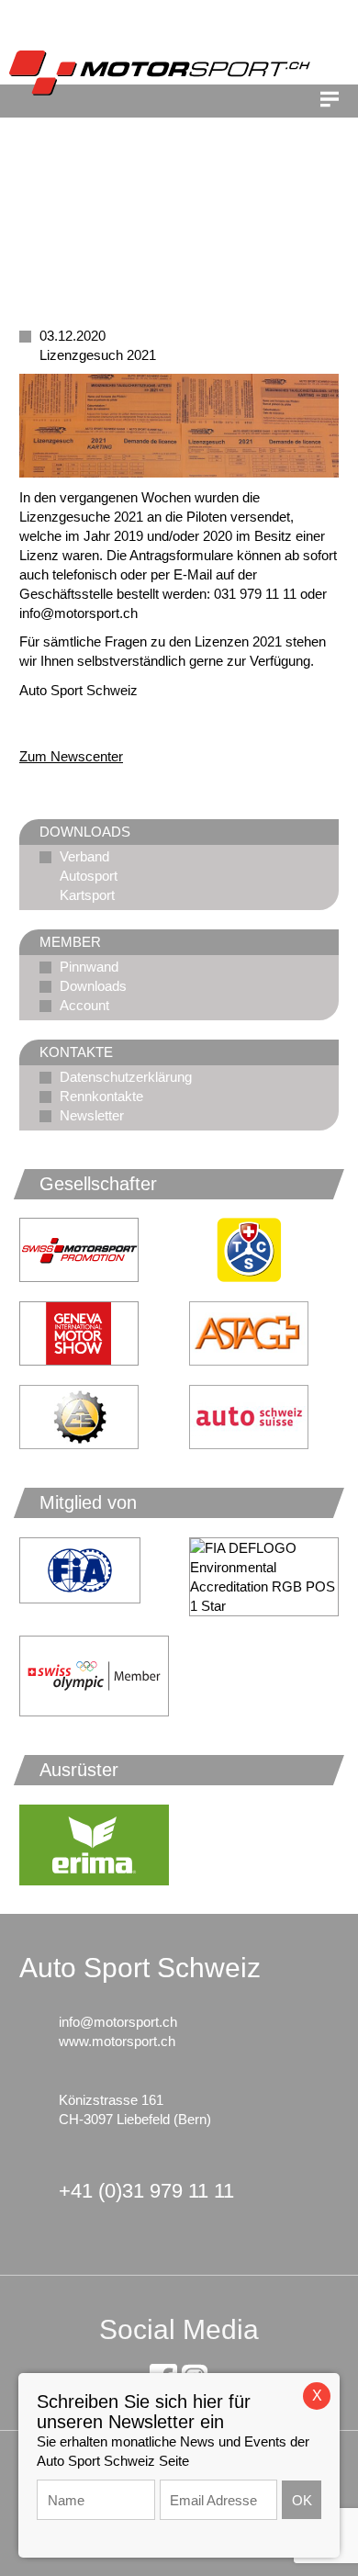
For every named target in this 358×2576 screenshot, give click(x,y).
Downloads (93, 986)
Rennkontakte (101, 1096)
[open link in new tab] (264, 1250)
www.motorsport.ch (117, 2041)
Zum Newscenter (71, 756)
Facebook (69, 723)
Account (84, 1005)
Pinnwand (89, 967)
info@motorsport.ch (118, 2022)
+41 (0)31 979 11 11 (146, 2191)
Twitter (106, 723)
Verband (84, 856)
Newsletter (92, 1115)
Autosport (89, 876)
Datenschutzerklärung (126, 1077)
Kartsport (87, 895)
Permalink (33, 723)
